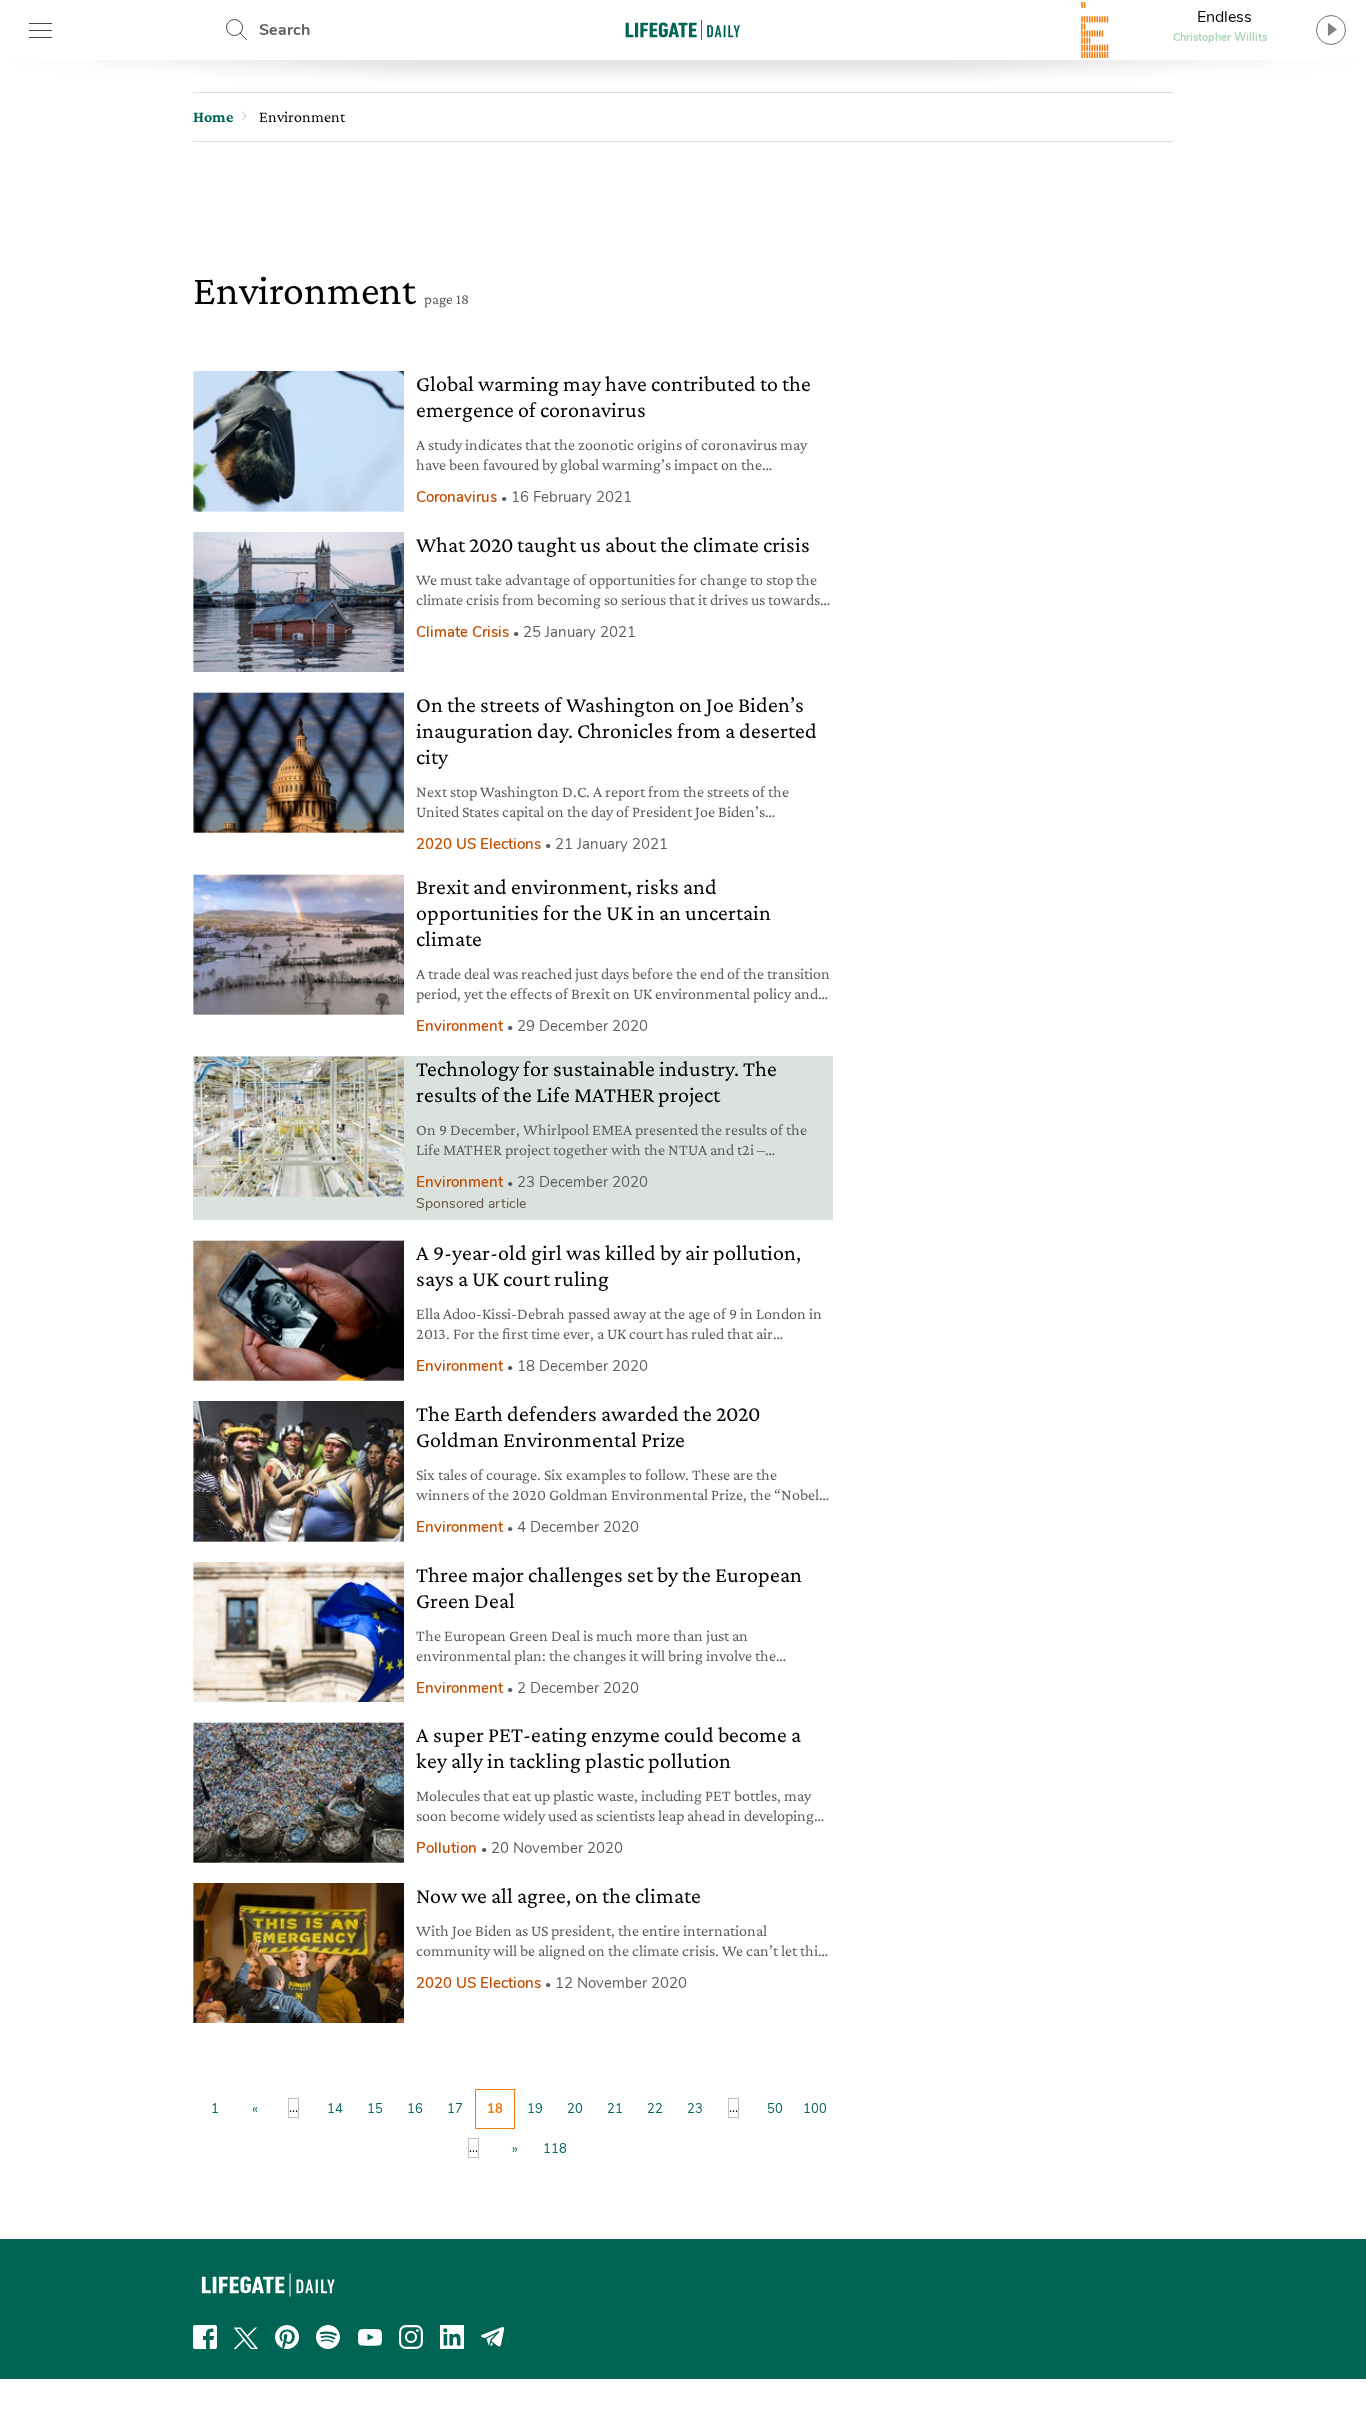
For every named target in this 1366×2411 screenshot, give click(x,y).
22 (655, 2109)
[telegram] (493, 2337)
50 (775, 2109)
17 (455, 2109)
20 (575, 2109)
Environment (459, 1026)
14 (335, 2109)
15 (375, 2109)
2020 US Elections (478, 844)
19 (535, 2109)
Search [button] (284, 30)
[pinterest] (287, 2337)
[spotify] (328, 2337)
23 (695, 2109)
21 (615, 2109)
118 (555, 2149)
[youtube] (370, 2337)
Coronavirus (456, 497)
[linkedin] (452, 2337)
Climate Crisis (462, 632)
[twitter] (246, 2337)
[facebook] (205, 2337)
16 (415, 2109)
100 (815, 2109)
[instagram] (411, 2337)
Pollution (446, 1848)
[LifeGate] (683, 29)
